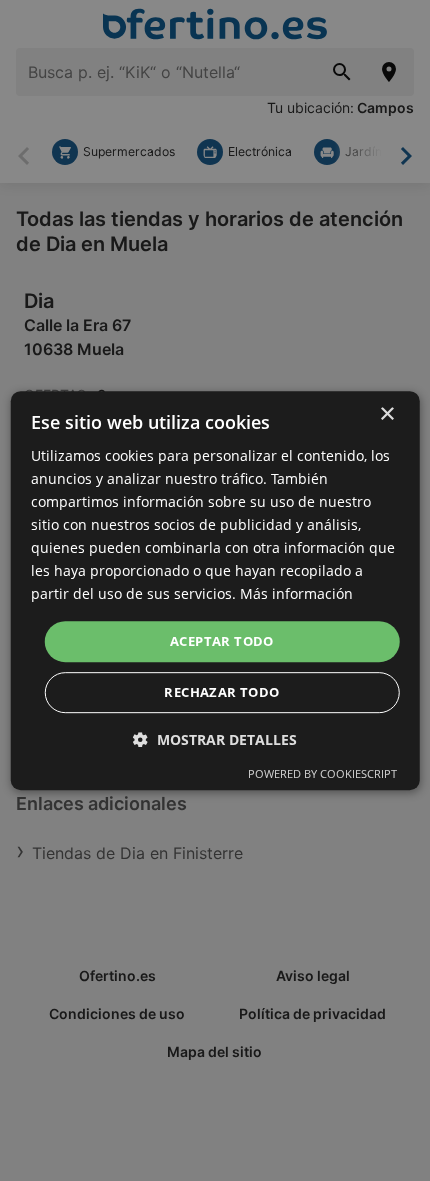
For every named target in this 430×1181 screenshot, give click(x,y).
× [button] (386, 414)
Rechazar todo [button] (221, 692)
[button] (215, 739)
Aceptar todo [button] (222, 641)
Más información (296, 594)
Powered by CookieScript (322, 773)
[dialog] (215, 591)
